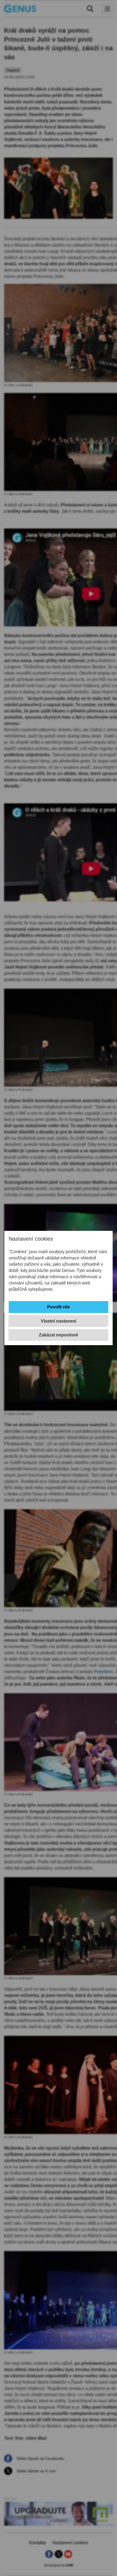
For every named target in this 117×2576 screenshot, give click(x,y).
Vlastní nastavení (59, 1321)
